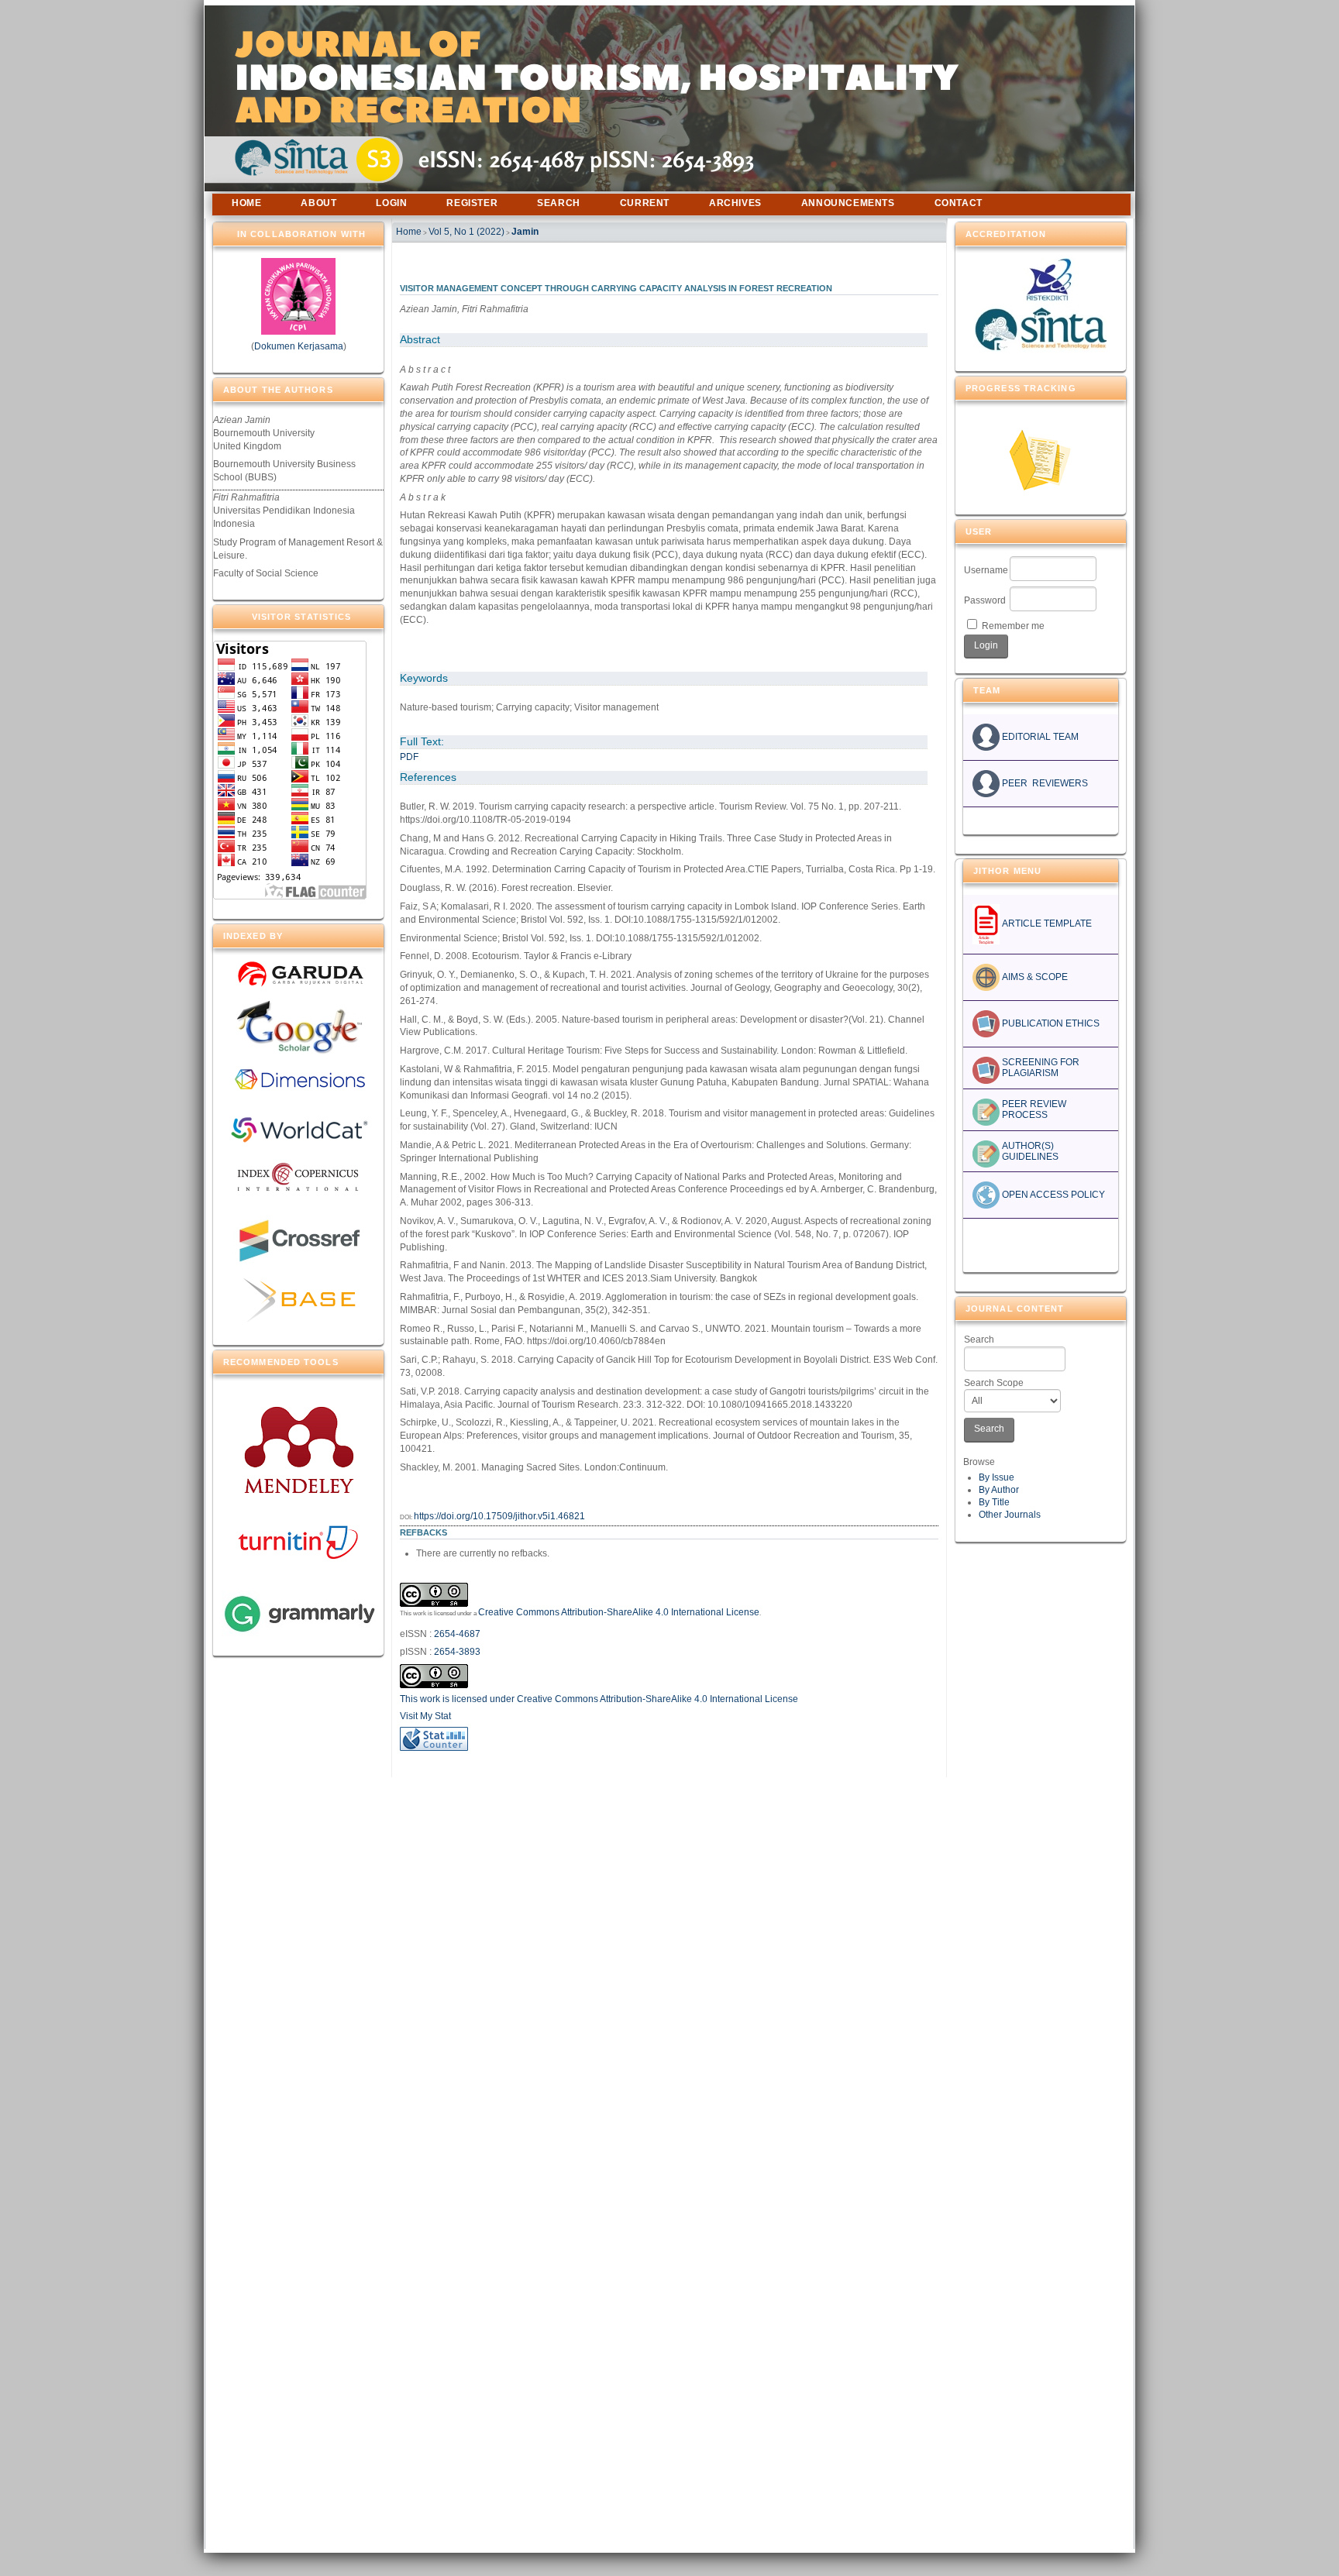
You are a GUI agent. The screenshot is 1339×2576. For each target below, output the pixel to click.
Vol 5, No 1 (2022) (466, 232)
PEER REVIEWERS (1044, 783)
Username (986, 570)
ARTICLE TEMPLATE (1046, 923)
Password (985, 600)
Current (645, 203)
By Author (999, 1490)
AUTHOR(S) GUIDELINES (1029, 1151)
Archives (735, 203)
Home (246, 203)
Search (979, 1340)
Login (391, 203)
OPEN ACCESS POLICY (1052, 1195)
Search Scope (994, 1383)
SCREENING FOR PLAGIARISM (1040, 1068)
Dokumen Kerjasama (299, 346)
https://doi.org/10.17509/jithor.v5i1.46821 (499, 1516)
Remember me (1013, 626)
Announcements (848, 203)
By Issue (997, 1477)
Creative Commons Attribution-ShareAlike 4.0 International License (619, 1612)
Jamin (525, 232)
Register (472, 203)
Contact (959, 203)
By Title (994, 1502)
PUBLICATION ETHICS (1050, 1023)
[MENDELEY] (299, 1492)
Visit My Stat (425, 1716)
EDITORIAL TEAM (1039, 737)
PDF (409, 757)
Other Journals (1010, 1515)
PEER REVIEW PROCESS (1033, 1109)
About (318, 203)
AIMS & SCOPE (1034, 977)
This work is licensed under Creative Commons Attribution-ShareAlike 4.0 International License (599, 1699)
